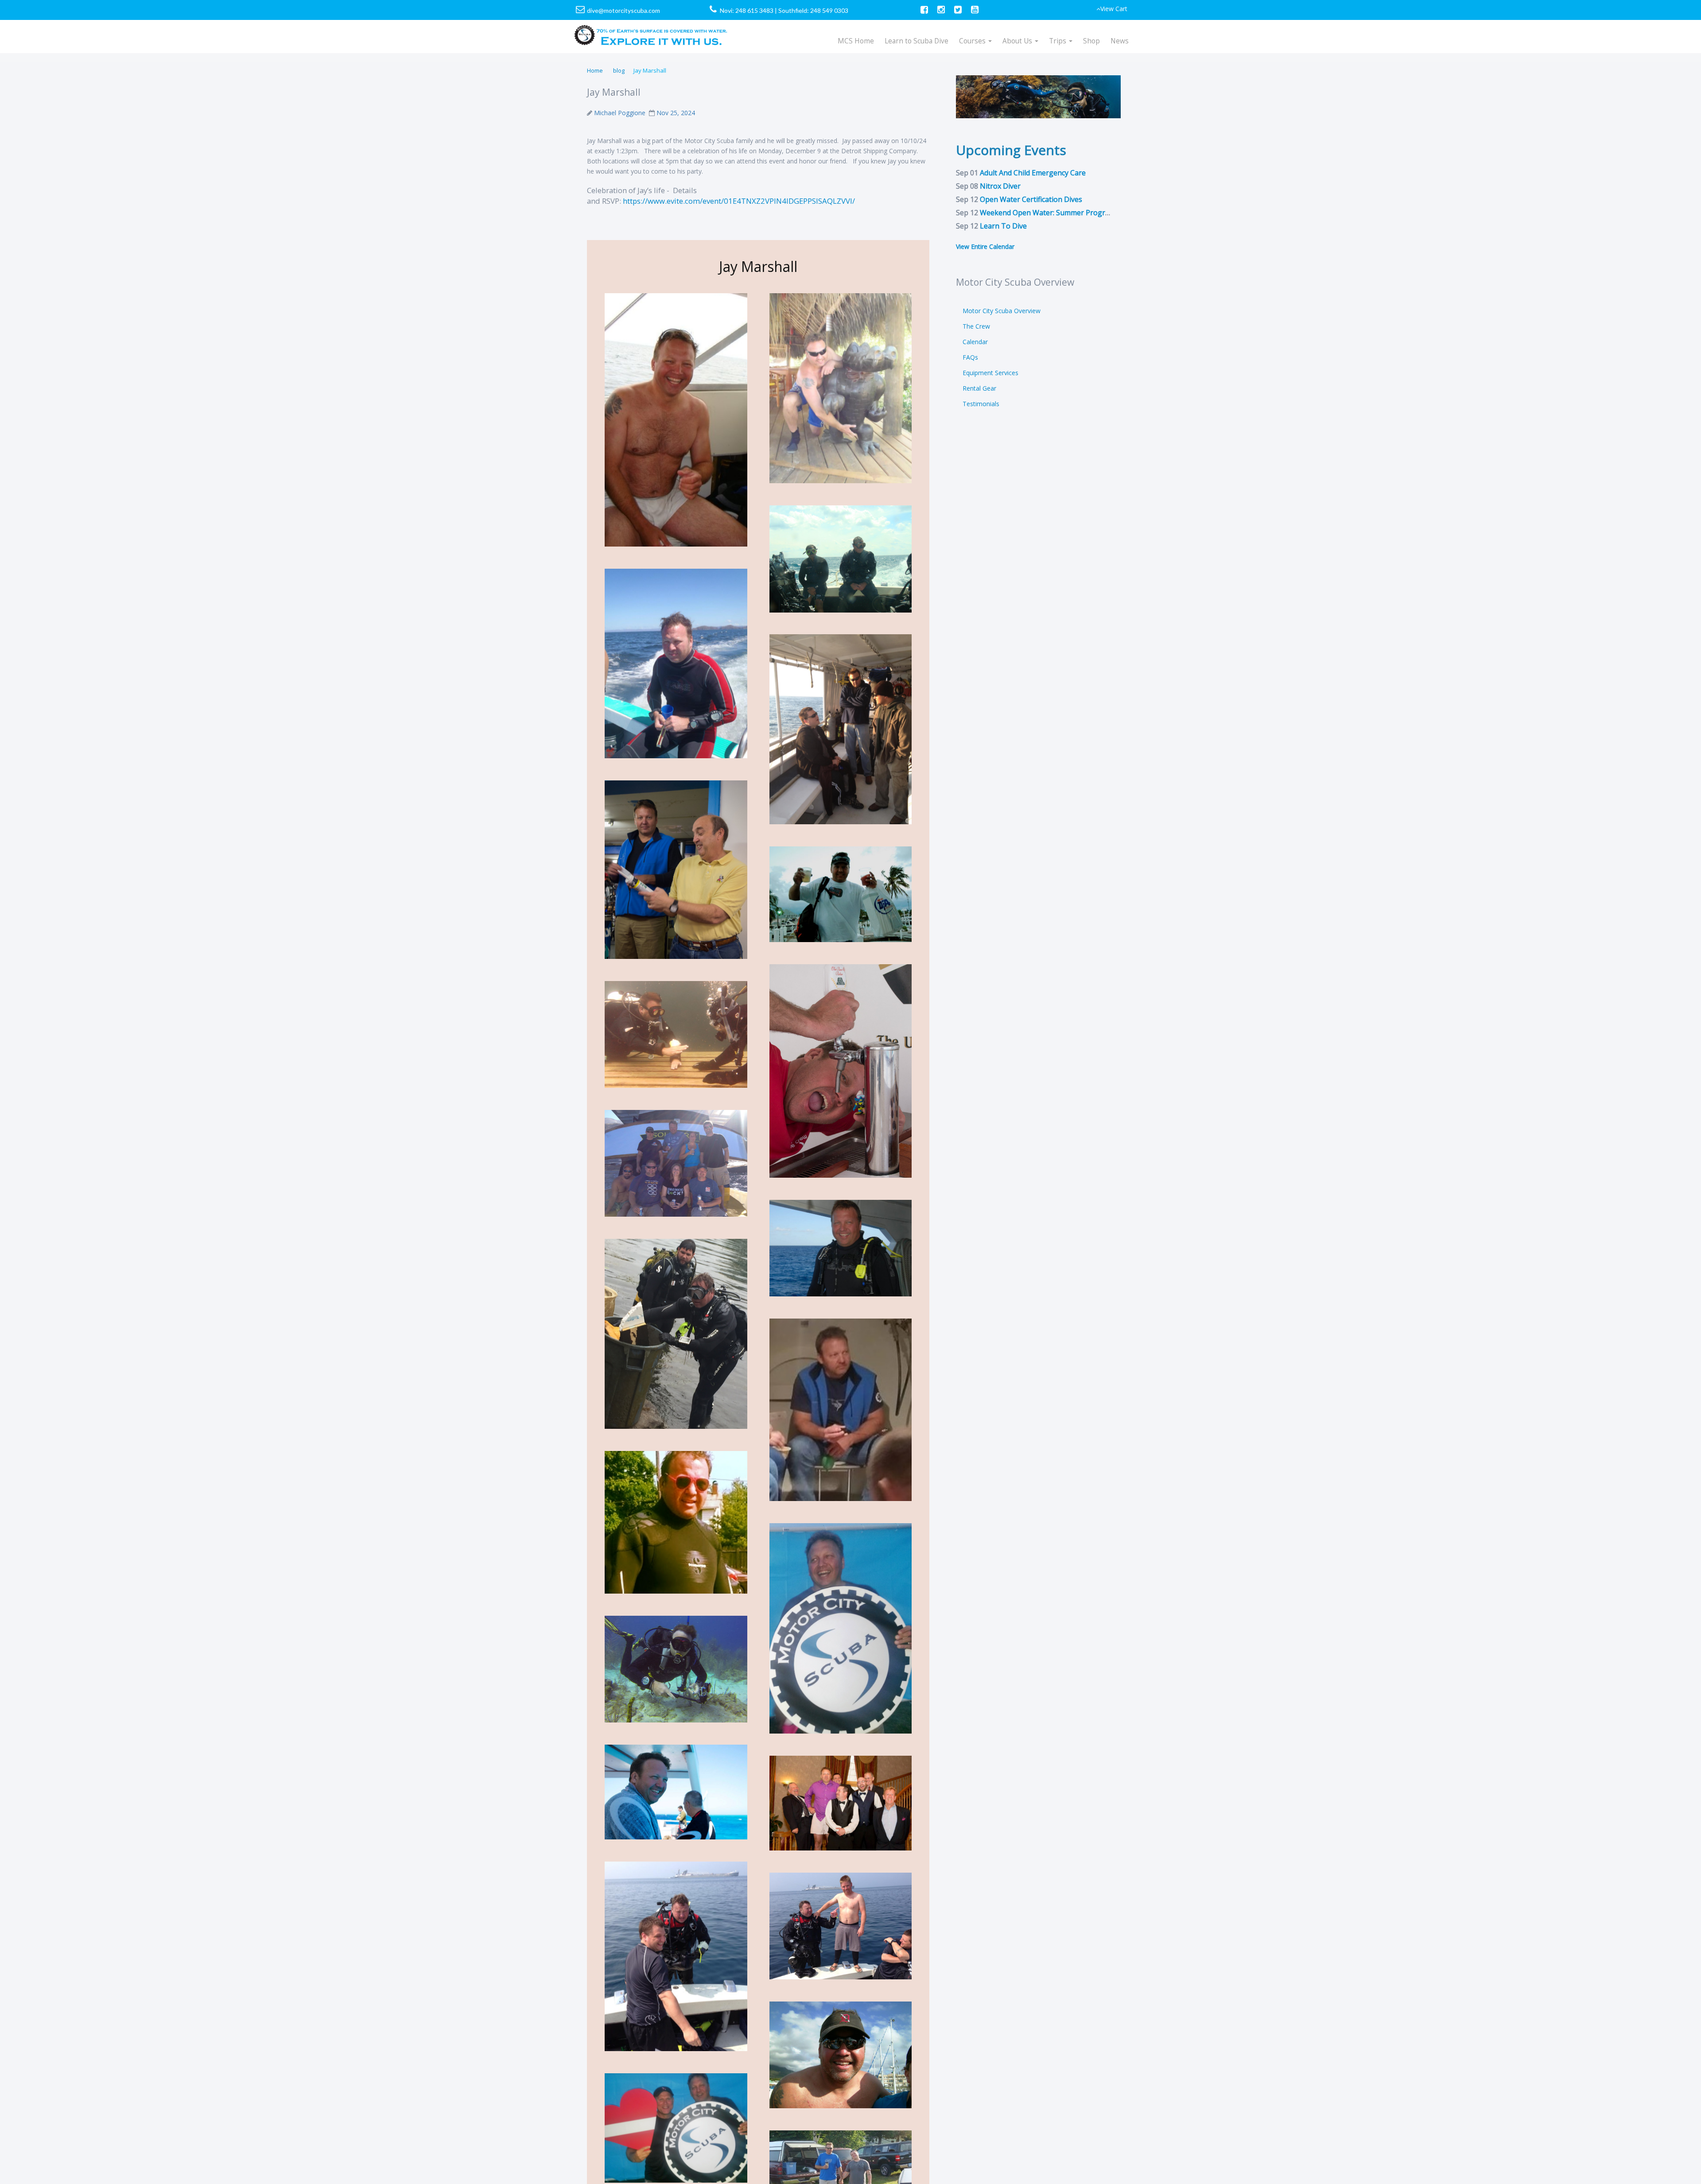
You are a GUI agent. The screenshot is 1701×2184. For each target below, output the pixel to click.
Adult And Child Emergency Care (1033, 173)
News (1120, 41)
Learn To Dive (1003, 226)
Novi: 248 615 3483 (747, 10)
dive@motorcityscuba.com (623, 10)
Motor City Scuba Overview (1002, 311)
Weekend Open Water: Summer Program (1048, 213)
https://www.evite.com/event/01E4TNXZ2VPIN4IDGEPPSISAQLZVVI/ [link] (739, 201)
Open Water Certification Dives (1031, 199)
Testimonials (981, 404)
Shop (1091, 41)
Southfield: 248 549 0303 (813, 10)
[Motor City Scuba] (651, 31)
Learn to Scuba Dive (917, 41)
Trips (1058, 41)
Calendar (975, 342)
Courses (973, 41)
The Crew (976, 326)
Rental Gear (979, 388)
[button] (676, 420)
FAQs (970, 357)
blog (619, 70)
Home (595, 70)
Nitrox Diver (1000, 186)
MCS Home (856, 41)
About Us (1018, 41)
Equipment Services (990, 373)
